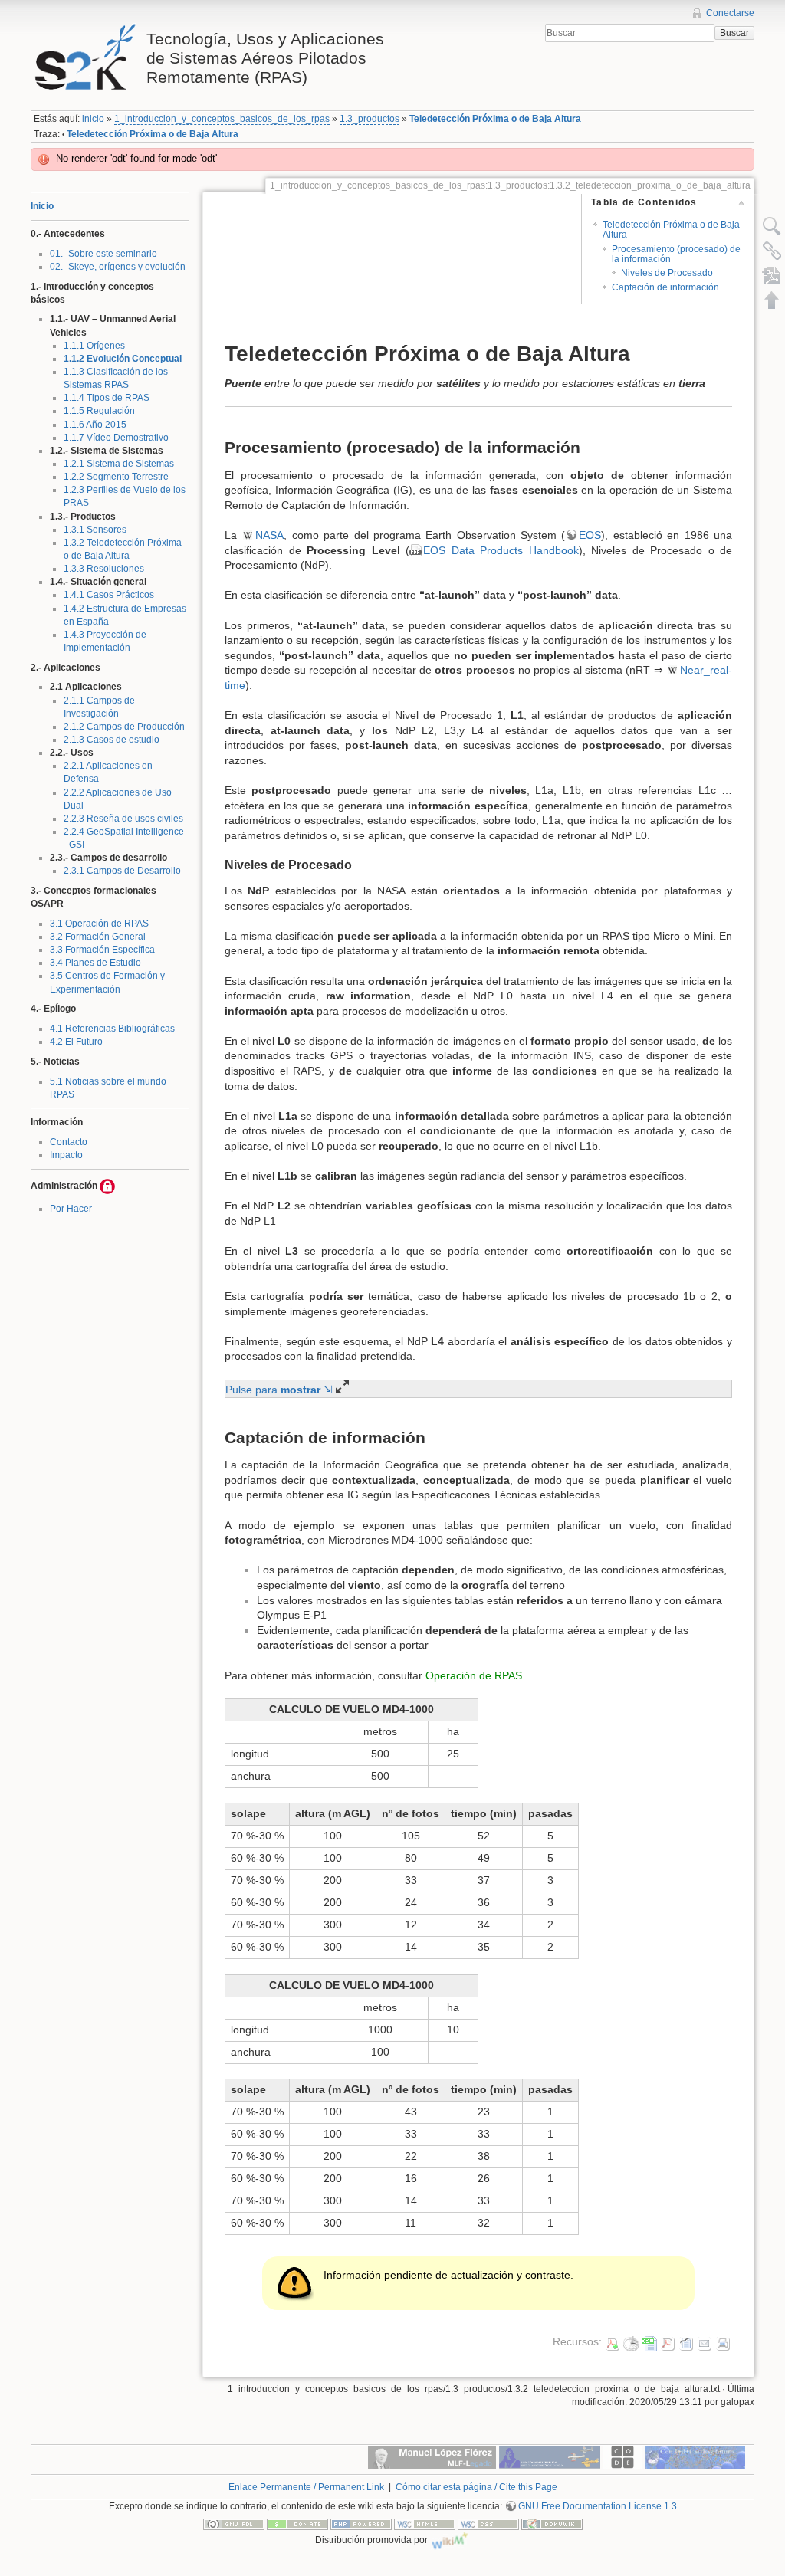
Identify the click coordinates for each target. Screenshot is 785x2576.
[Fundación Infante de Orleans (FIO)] (550, 2456)
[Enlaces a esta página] (772, 251)
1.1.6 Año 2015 (95, 425)
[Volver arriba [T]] (772, 300)
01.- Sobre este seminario (103, 254)
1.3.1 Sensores (95, 530)
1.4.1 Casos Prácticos (109, 595)
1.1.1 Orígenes (94, 346)
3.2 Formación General (98, 937)
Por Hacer (71, 1209)
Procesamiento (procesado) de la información (676, 254)
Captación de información (665, 287)
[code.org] (622, 2456)
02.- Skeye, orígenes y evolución (118, 267)
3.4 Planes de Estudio (95, 963)
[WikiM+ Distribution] (450, 2540)
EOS (590, 535)
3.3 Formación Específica (102, 950)
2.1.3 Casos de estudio (112, 740)
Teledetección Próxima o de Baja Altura (495, 119)
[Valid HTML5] (425, 2524)
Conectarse (730, 13)
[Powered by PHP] (361, 2524)
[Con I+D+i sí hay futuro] (695, 2456)
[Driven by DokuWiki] (552, 2524)
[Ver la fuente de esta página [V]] (772, 226)
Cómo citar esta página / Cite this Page (476, 2487)
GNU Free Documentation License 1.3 (598, 2506)
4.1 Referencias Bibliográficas (112, 1029)
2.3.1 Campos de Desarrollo (122, 871)
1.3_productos (370, 119)
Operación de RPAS (474, 1675)
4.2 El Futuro (76, 1042)
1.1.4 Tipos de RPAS (107, 398)
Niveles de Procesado (667, 273)
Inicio (42, 206)
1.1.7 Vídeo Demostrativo (116, 438)
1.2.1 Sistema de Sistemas (119, 464)
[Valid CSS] (488, 2524)
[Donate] (297, 2524)
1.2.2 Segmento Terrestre (116, 477)
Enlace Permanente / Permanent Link (306, 2487)
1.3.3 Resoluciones (104, 569)
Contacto (69, 1142)
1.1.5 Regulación (99, 411)
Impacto (66, 1155)
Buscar (734, 33)
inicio (93, 119)
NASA (269, 535)
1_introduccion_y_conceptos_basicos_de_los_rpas (222, 119)
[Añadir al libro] (772, 275)
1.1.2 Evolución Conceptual (123, 359)
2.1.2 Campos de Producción (124, 727)
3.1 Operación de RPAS (99, 924)
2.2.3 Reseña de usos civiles (123, 819)
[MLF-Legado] (432, 2456)
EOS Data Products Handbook (501, 550)
